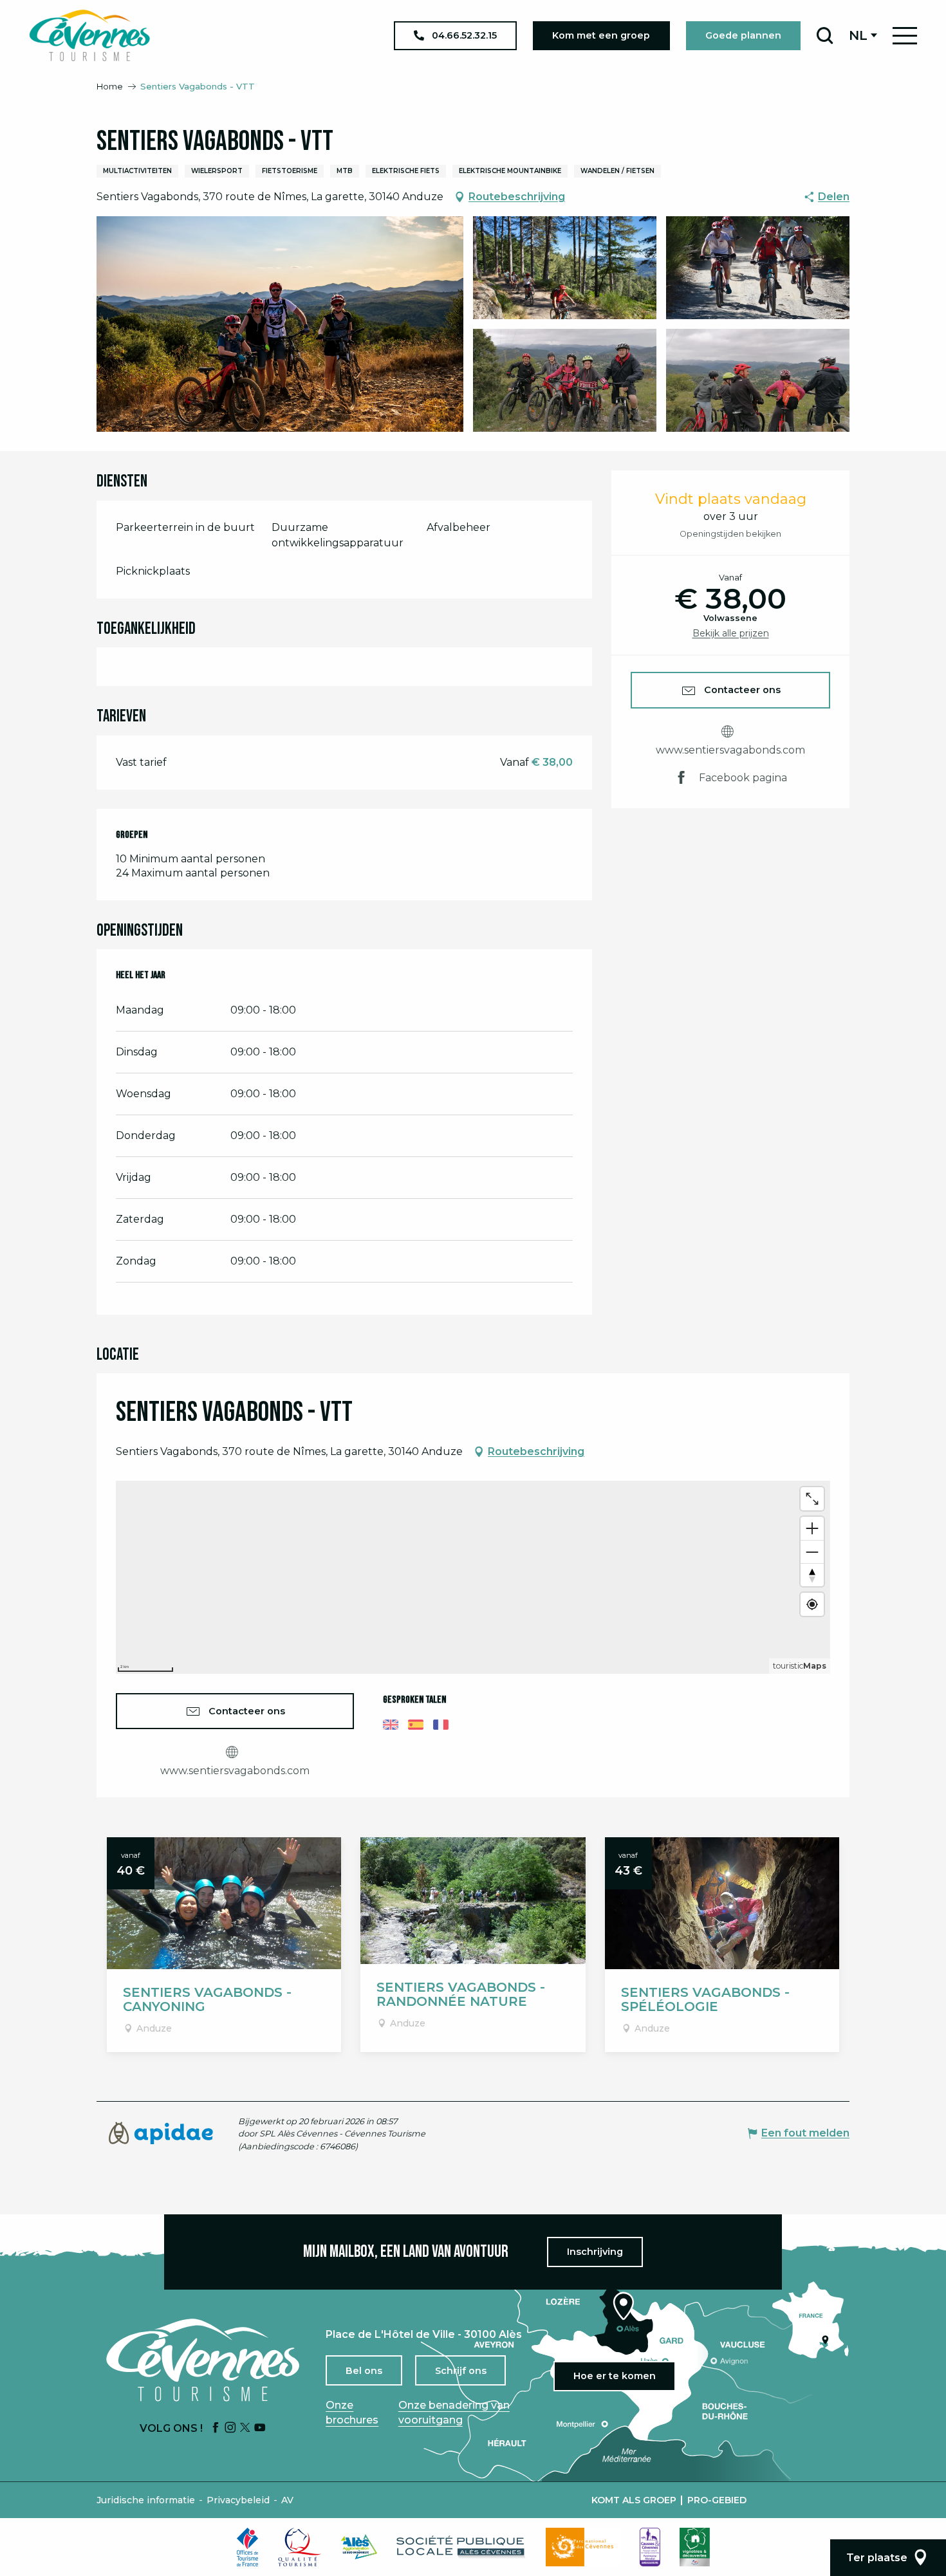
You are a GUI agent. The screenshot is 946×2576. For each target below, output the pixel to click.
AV (287, 2500)
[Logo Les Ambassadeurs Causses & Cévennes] (650, 2547)
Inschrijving (595, 2252)
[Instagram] (230, 2428)
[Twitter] (245, 2428)
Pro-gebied (717, 2500)
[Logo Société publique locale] (461, 2547)
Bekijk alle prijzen (731, 633)
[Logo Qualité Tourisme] (300, 2547)
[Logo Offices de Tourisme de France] (248, 2547)
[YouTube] (260, 2428)
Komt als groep (634, 2500)
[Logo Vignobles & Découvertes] (695, 2547)
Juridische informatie (146, 2500)
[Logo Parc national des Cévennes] (583, 2547)
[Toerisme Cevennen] (89, 35)
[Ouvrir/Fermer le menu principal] (905, 36)
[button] (825, 35)
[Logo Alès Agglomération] (359, 2547)
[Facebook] (216, 2428)
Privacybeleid (238, 2500)
